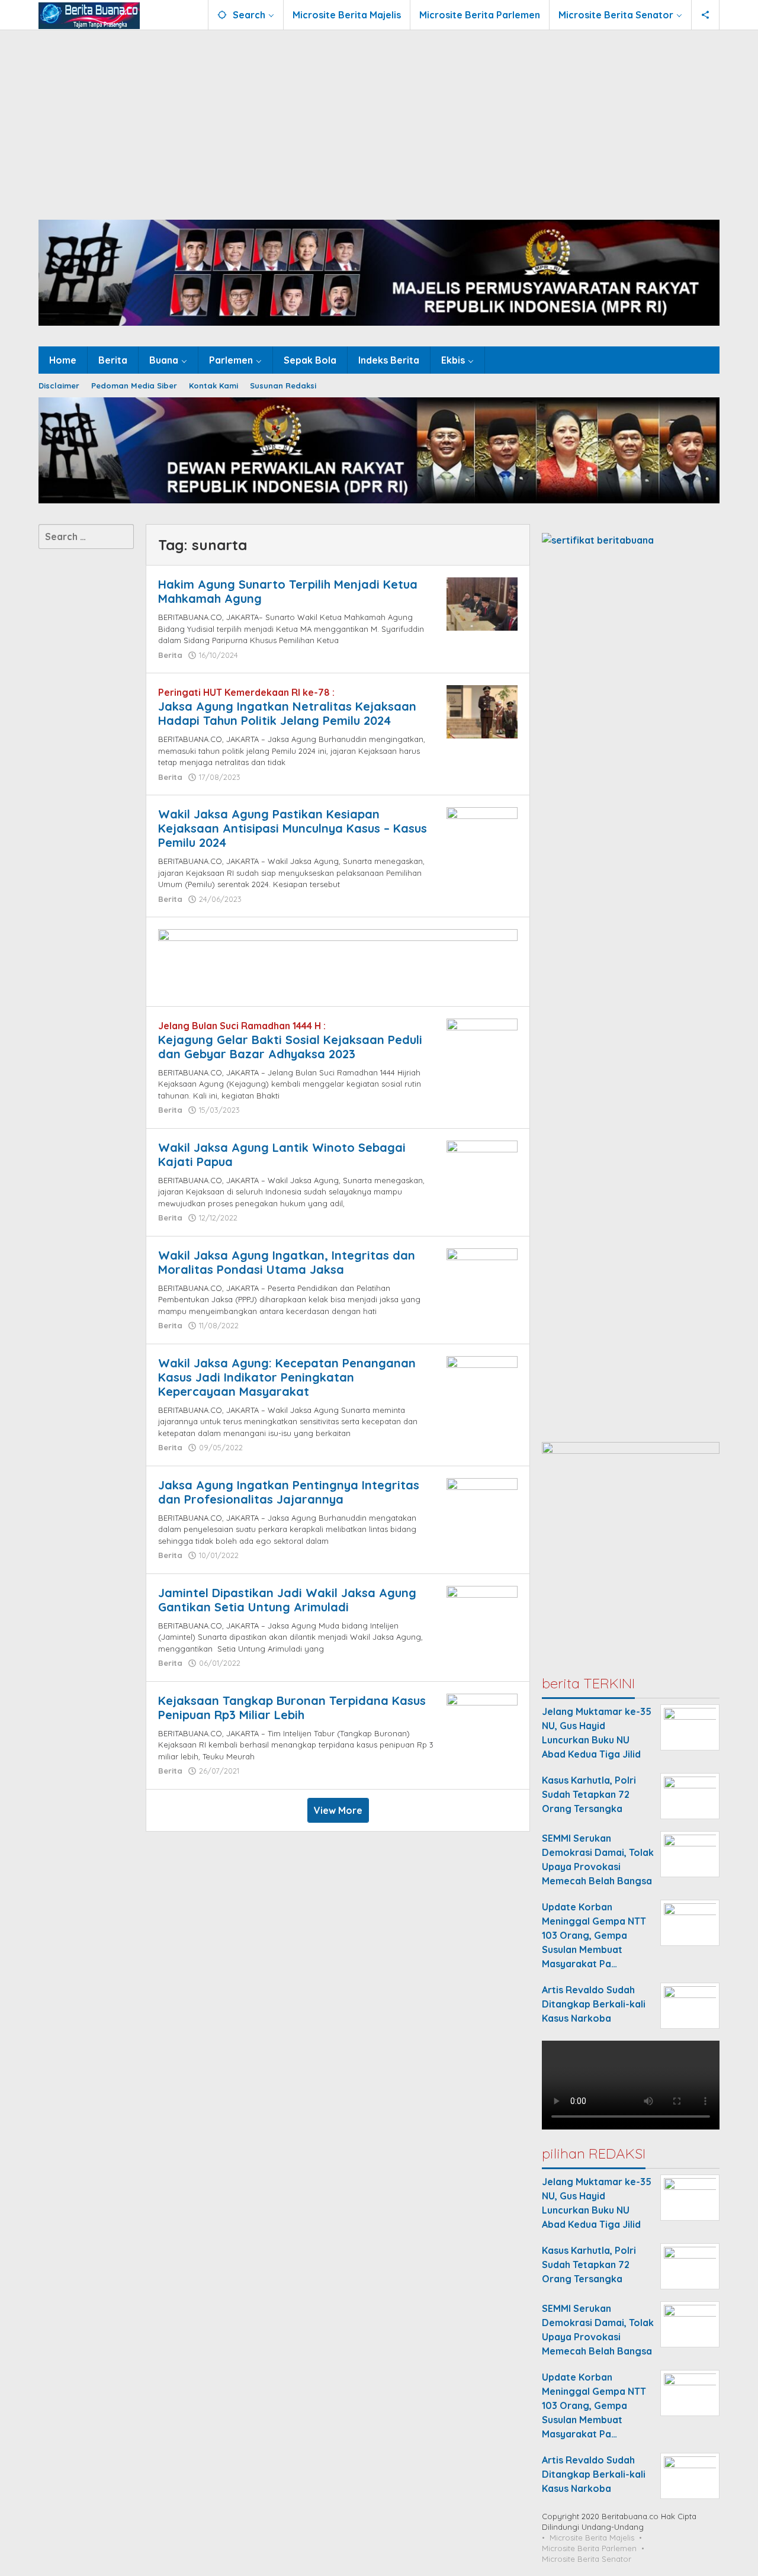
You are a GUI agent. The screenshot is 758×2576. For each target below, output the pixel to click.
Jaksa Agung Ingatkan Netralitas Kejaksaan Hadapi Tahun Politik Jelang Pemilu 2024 (287, 713)
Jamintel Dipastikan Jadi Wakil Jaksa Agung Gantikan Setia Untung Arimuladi (287, 1600)
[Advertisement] (379, 119)
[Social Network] (706, 15)
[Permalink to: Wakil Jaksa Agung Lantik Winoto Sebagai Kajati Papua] (482, 1159)
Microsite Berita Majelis (592, 2538)
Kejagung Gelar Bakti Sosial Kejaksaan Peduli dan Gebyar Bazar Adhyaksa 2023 (290, 1047)
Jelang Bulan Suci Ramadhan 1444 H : (242, 1026)
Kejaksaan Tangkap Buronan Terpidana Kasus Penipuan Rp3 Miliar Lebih (292, 1708)
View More (338, 1810)
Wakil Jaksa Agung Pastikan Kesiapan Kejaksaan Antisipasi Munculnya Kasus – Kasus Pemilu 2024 (293, 828)
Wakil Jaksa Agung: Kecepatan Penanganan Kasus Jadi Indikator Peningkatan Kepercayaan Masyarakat (287, 1377)
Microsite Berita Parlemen (589, 2548)
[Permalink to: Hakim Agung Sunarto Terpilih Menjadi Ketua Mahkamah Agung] (482, 603)
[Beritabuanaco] (89, 15)
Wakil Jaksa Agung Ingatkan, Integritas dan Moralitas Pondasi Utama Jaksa (287, 1262)
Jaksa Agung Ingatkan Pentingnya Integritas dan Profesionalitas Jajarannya (289, 1492)
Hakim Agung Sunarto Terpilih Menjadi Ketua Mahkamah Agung (288, 591)
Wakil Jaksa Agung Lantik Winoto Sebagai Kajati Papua (282, 1154)
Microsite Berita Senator (587, 2559)
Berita (170, 655)
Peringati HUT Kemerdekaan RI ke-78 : (246, 692)
